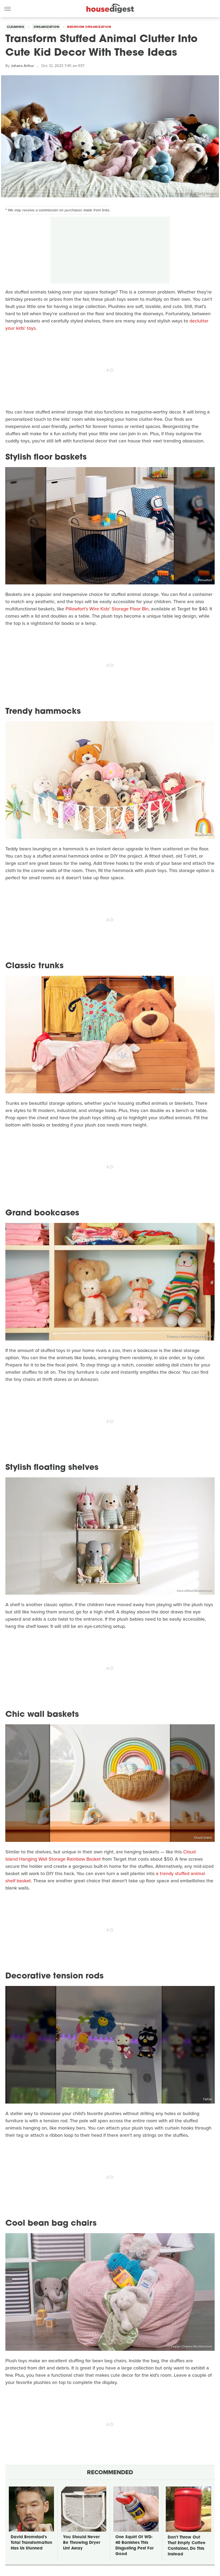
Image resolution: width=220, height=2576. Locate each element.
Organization (46, 27)
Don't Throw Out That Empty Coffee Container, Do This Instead (187, 2546)
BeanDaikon (203, 835)
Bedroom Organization (89, 27)
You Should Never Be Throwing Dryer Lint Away (82, 2543)
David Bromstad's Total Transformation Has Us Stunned (31, 2543)
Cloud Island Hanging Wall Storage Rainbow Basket (100, 1855)
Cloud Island (203, 1838)
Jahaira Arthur (22, 66)
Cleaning (16, 27)
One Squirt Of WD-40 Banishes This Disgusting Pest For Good (134, 2546)
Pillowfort (205, 580)
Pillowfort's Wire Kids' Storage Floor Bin (107, 609)
